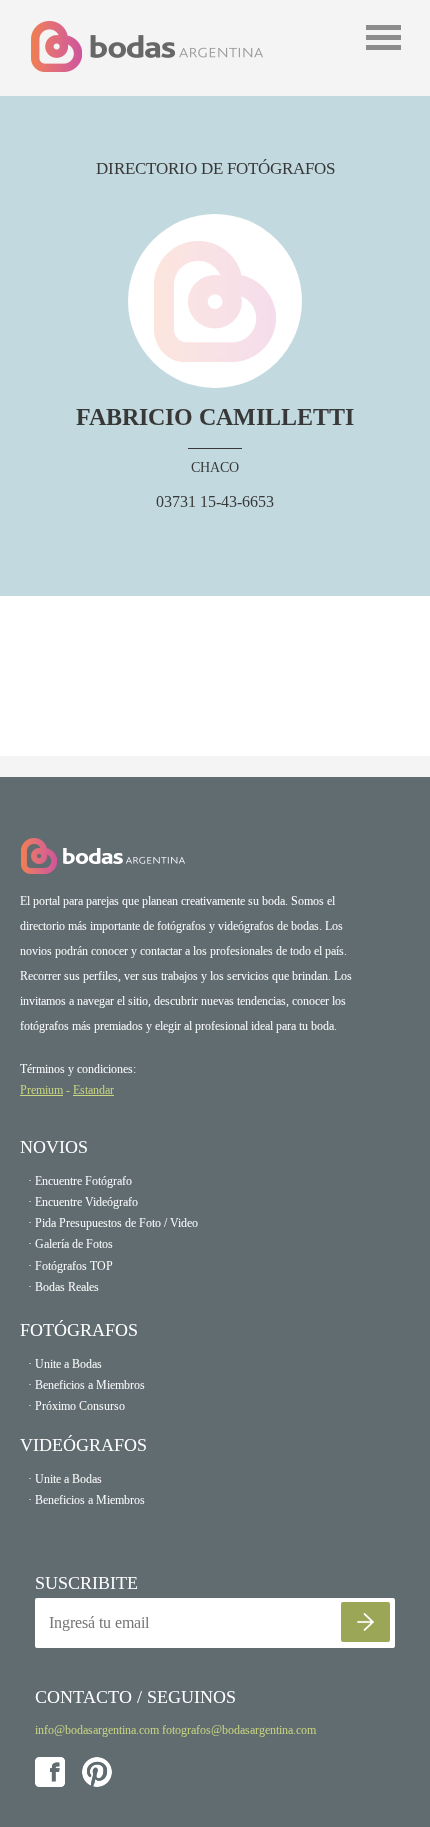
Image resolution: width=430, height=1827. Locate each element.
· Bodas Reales (63, 1287)
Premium (41, 1090)
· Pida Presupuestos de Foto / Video (113, 1223)
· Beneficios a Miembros (86, 1385)
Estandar (93, 1090)
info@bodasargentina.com (97, 1730)
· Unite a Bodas (65, 1364)
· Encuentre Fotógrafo (80, 1181)
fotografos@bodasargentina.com (239, 1730)
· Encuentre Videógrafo (83, 1202)
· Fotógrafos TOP (70, 1266)
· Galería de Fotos (70, 1244)
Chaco (215, 467)
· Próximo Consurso (76, 1406)
